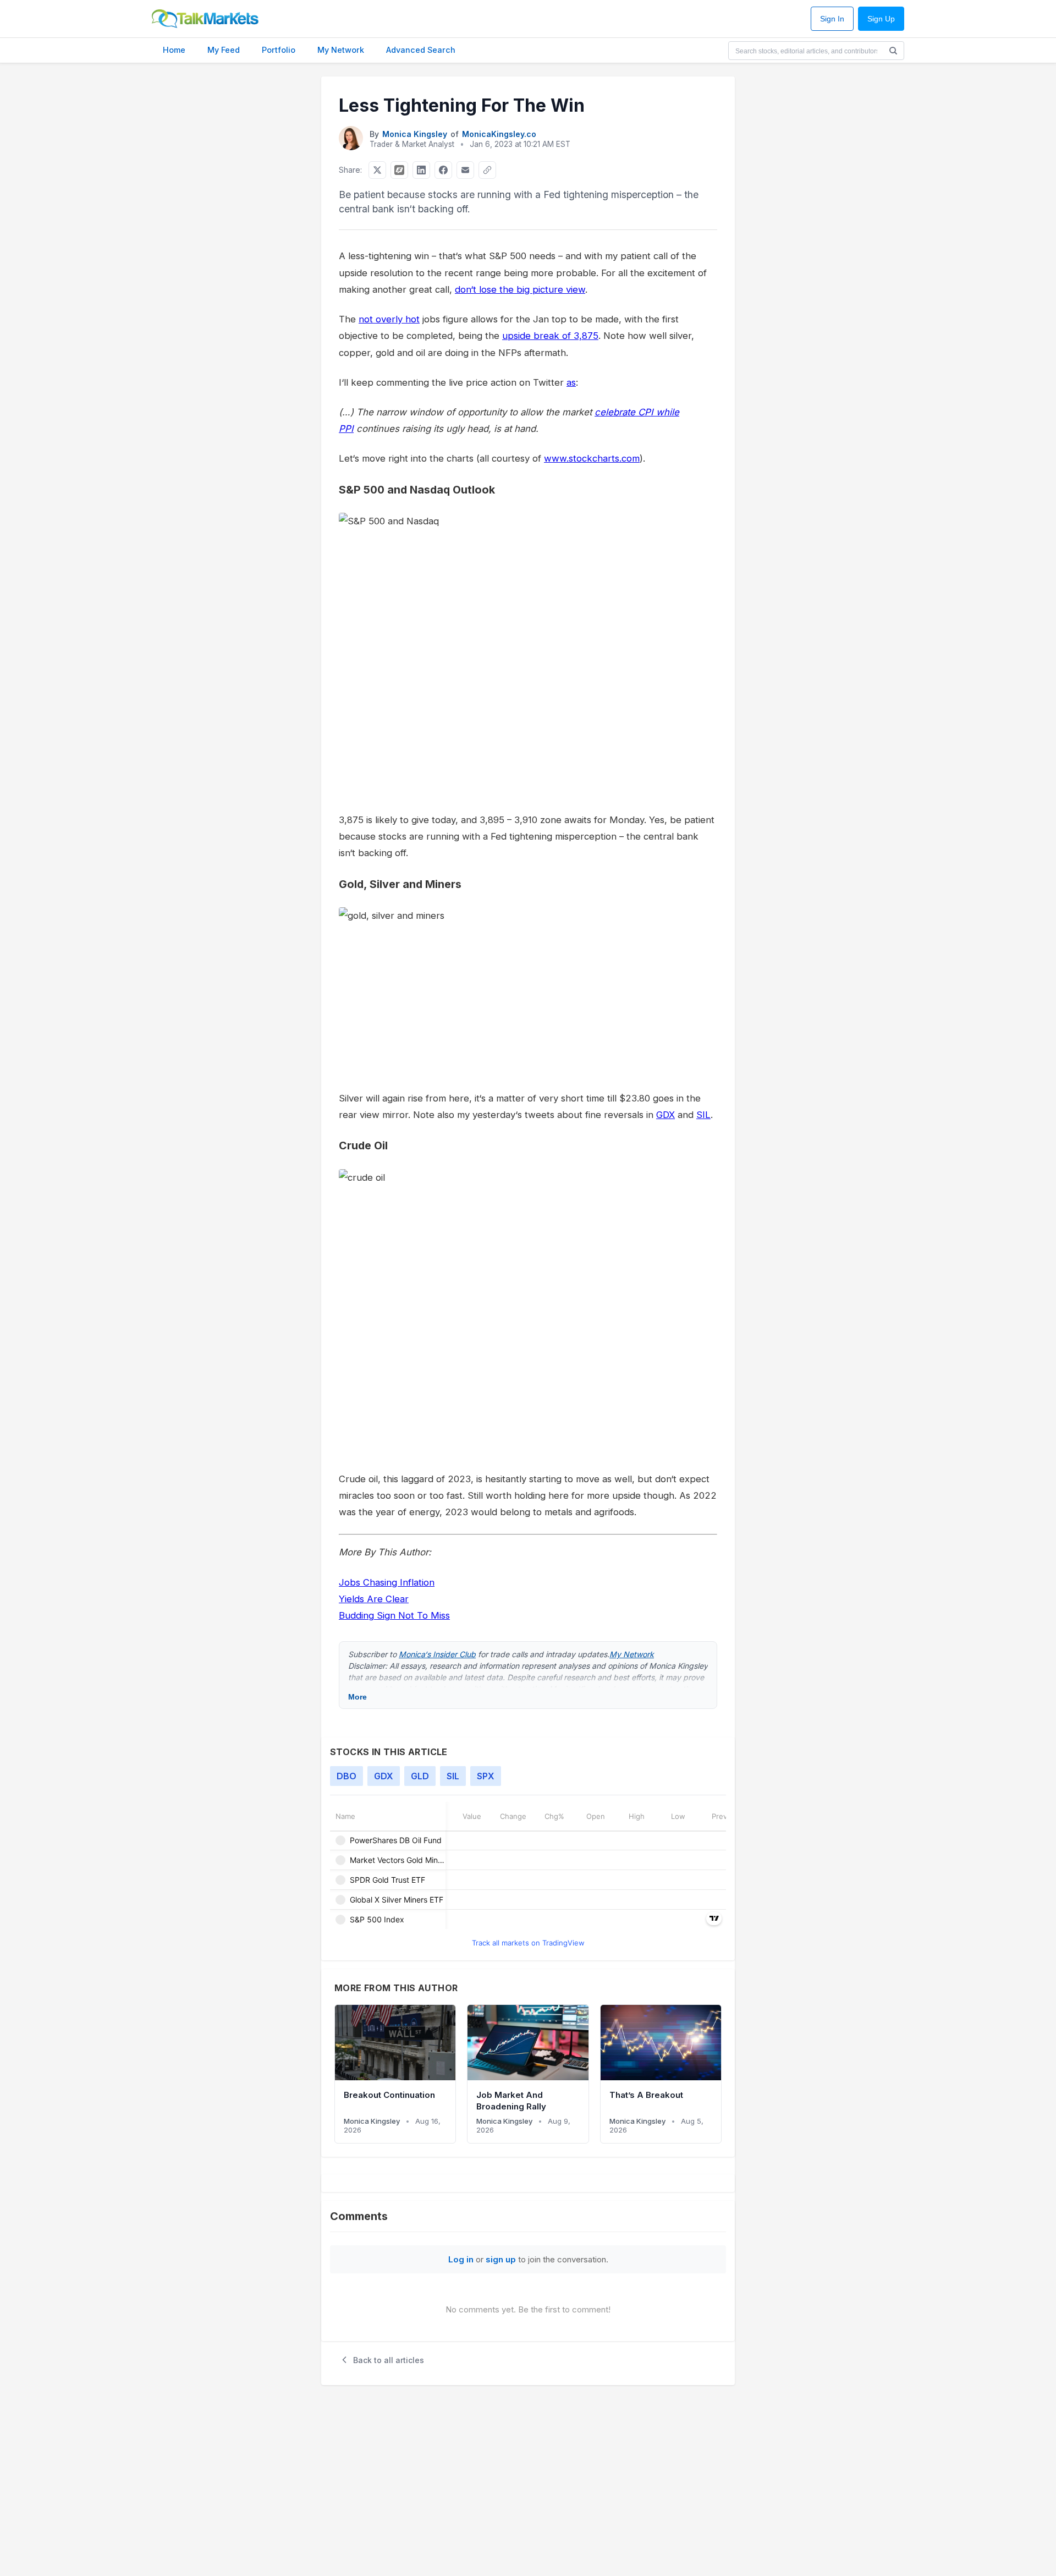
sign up (501, 2259)
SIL (703, 1115)
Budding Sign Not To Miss (394, 1615)
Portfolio (279, 50)
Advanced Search (421, 50)
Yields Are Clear (374, 1599)
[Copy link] (487, 170)
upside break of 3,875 (550, 336)
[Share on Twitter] (377, 170)
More (358, 1697)
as (571, 382)
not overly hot (389, 319)
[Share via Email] (465, 170)
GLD (420, 1776)
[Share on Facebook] (443, 170)
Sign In (832, 19)
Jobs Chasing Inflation (387, 1582)
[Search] (893, 51)
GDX (665, 1115)
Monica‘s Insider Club (437, 1654)
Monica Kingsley (415, 134)
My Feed (224, 50)
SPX (486, 1776)
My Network (341, 50)
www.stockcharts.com (592, 458)
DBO (346, 1776)
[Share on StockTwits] (399, 170)
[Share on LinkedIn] (421, 170)
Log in (461, 2259)
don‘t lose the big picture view (520, 289)
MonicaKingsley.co (499, 134)
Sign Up (881, 19)
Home (174, 50)
